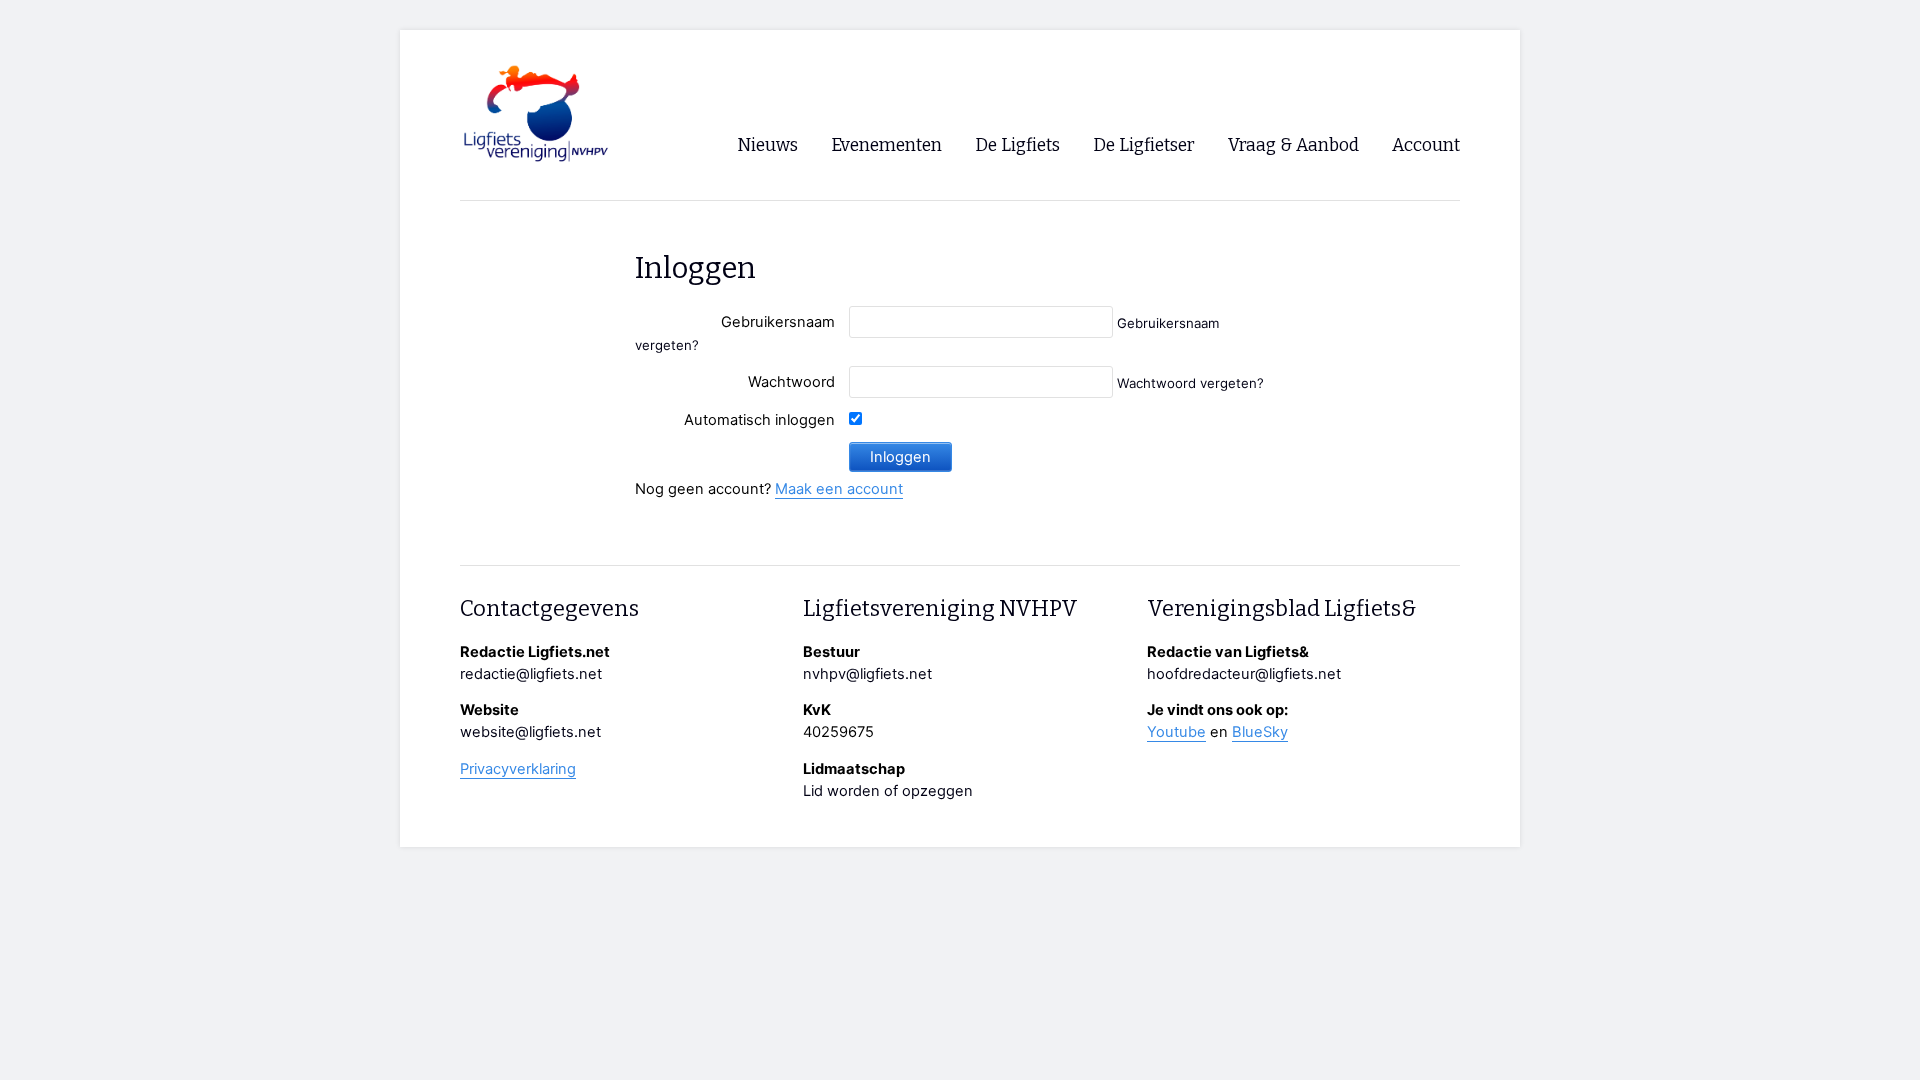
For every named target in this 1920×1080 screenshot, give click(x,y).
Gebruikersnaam (778, 322)
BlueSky (1260, 732)
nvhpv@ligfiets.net (867, 674)
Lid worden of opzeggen (888, 791)
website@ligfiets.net (530, 732)
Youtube (1176, 732)
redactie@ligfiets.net (531, 674)
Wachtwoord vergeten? (1190, 383)
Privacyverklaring (518, 769)
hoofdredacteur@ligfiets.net (1244, 674)
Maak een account (839, 489)
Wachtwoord (791, 382)
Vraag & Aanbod (1293, 145)
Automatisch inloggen (759, 420)
